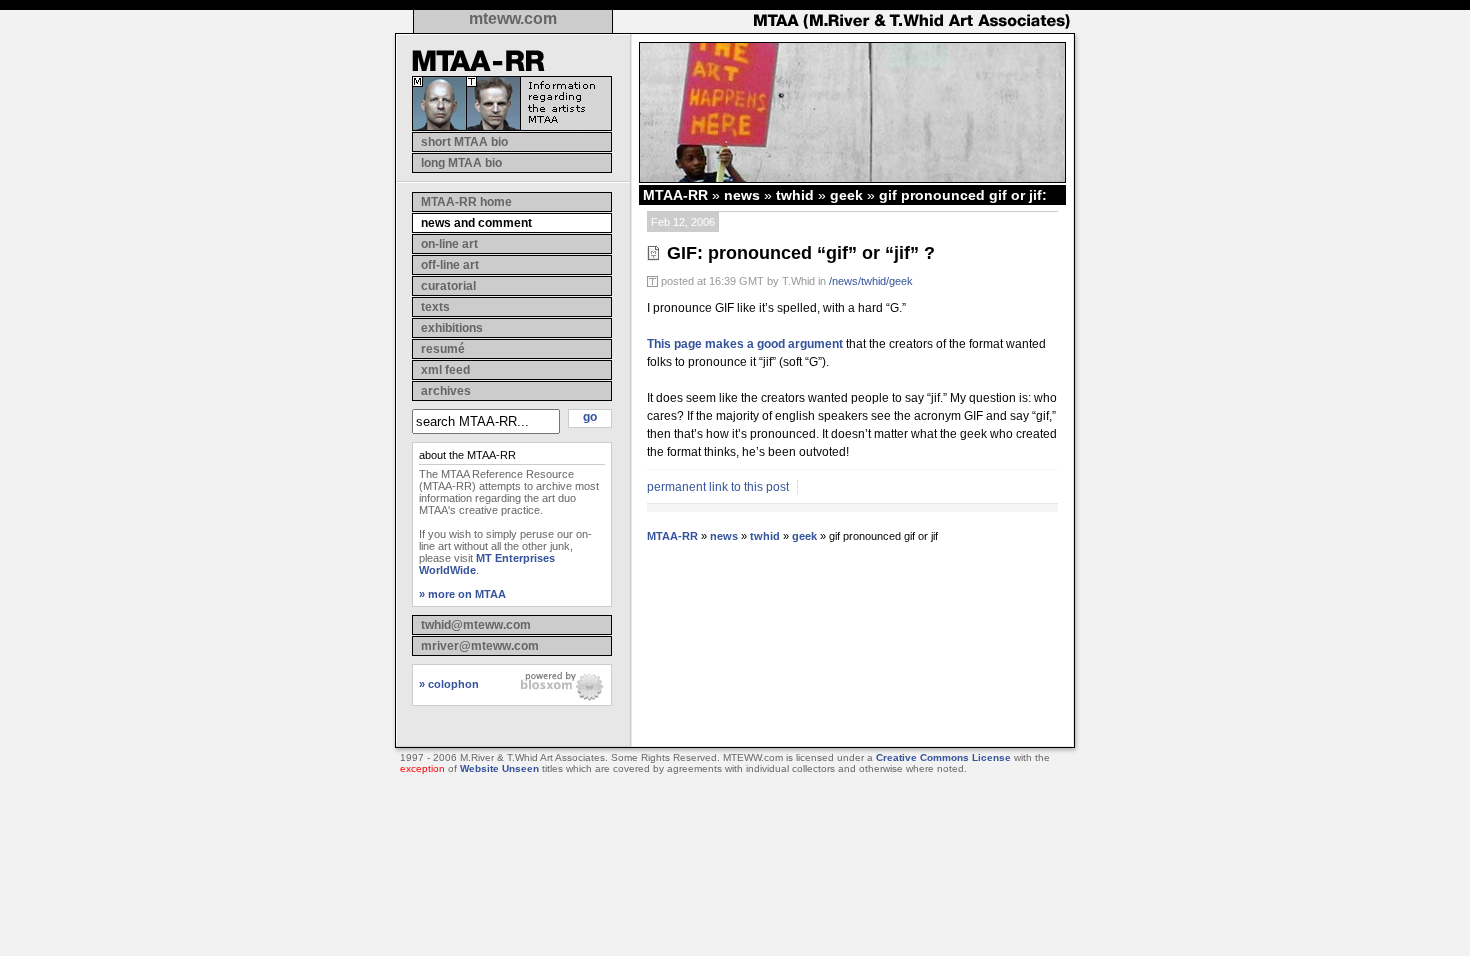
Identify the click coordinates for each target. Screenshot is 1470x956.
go (590, 417)
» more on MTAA (462, 594)
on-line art (449, 244)
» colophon (449, 684)
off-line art (450, 265)
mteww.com (513, 18)
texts (435, 307)
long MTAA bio (461, 163)
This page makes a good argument (745, 344)
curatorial (448, 286)
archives (446, 391)
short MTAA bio (464, 142)
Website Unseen (499, 768)
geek (846, 195)
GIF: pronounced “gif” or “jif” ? (801, 253)
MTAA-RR (675, 195)
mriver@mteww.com (480, 646)
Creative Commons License (943, 757)
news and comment (476, 223)
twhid (795, 195)
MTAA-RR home (466, 202)
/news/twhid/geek (871, 281)
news (742, 195)
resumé (443, 349)
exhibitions (452, 328)
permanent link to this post (718, 487)
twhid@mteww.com (476, 625)
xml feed (445, 370)
